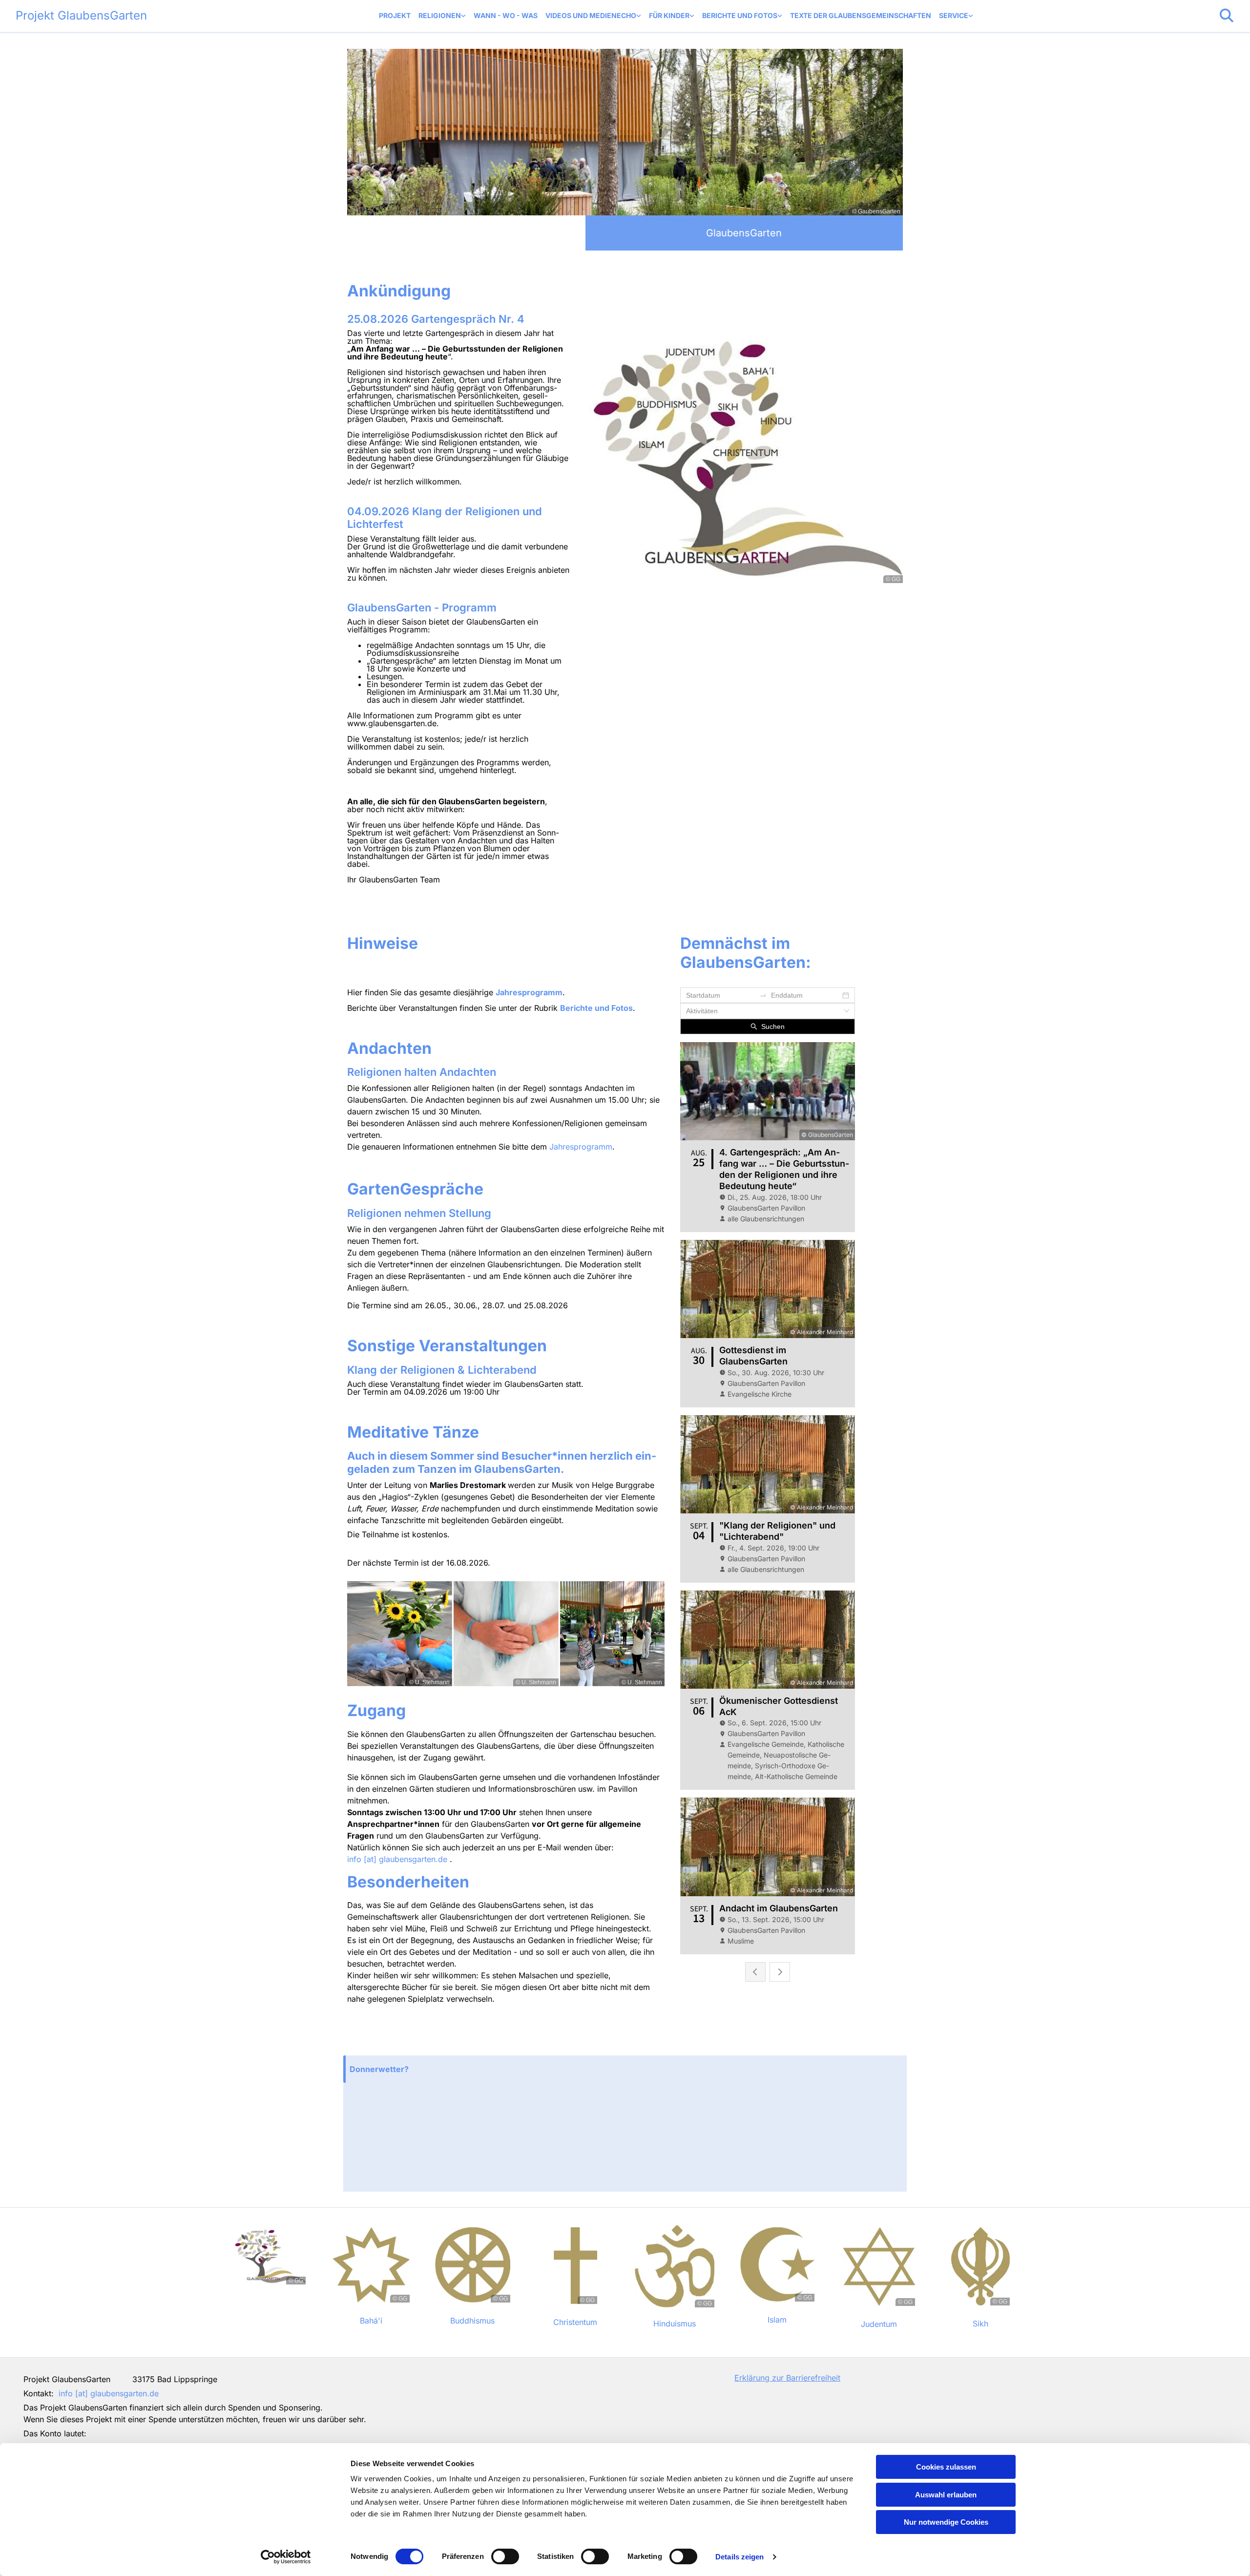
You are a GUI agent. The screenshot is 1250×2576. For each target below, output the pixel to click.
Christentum (575, 2322)
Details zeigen (740, 2557)
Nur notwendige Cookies (946, 2522)
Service (954, 15)
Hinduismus (675, 2324)
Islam (777, 2320)
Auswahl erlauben (946, 2495)
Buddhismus (472, 2321)
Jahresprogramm (529, 992)
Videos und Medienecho (591, 15)
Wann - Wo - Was (506, 15)
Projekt (395, 15)
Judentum (879, 2324)
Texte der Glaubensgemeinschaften (861, 15)
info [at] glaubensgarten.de (397, 1859)
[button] (625, 2069)
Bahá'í (371, 2321)
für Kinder (669, 15)
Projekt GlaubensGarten (81, 15)
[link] (442, 16)
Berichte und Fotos (740, 15)
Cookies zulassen (946, 2467)
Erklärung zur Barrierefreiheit (787, 2378)
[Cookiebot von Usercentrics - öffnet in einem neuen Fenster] (286, 2557)
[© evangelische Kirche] (1133, 2383)
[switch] (505, 2556)
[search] (1227, 16)
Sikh (980, 2324)
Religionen (440, 15)
